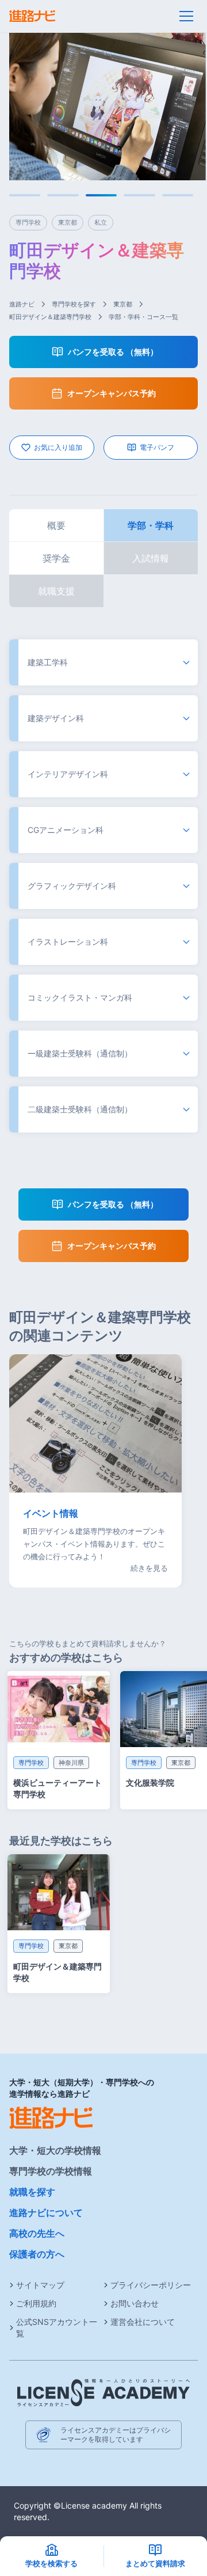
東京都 (123, 304)
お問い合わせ (135, 2303)
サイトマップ (40, 2285)
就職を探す (32, 2192)
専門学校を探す (74, 304)
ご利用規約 (36, 2303)
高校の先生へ (37, 2233)
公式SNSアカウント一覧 (57, 2327)
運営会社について (143, 2322)
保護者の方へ (37, 2254)
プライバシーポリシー (151, 2285)
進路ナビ (22, 304)
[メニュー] (186, 16)
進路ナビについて (46, 2213)
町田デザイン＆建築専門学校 (50, 317)
